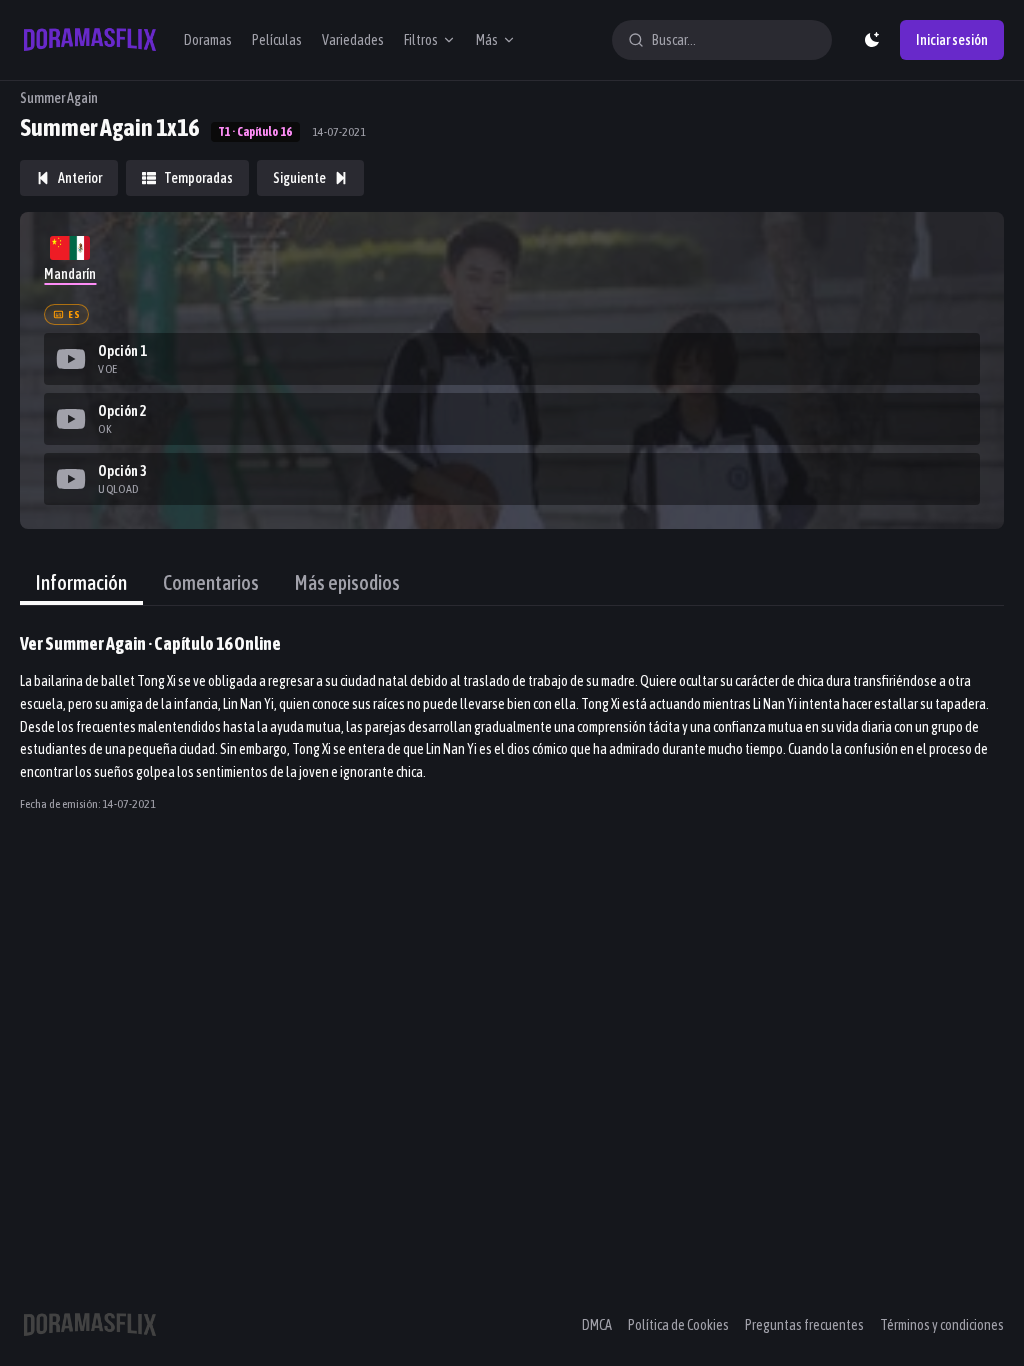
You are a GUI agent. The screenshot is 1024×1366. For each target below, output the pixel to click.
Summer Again (59, 98)
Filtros (421, 40)
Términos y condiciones (942, 1325)
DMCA (597, 1325)
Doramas (208, 40)
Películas (277, 40)
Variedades (353, 40)
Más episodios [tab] (347, 582)
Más (487, 40)
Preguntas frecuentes (804, 1325)
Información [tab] (81, 582)
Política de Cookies (678, 1325)
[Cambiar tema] (872, 40)
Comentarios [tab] (211, 582)
